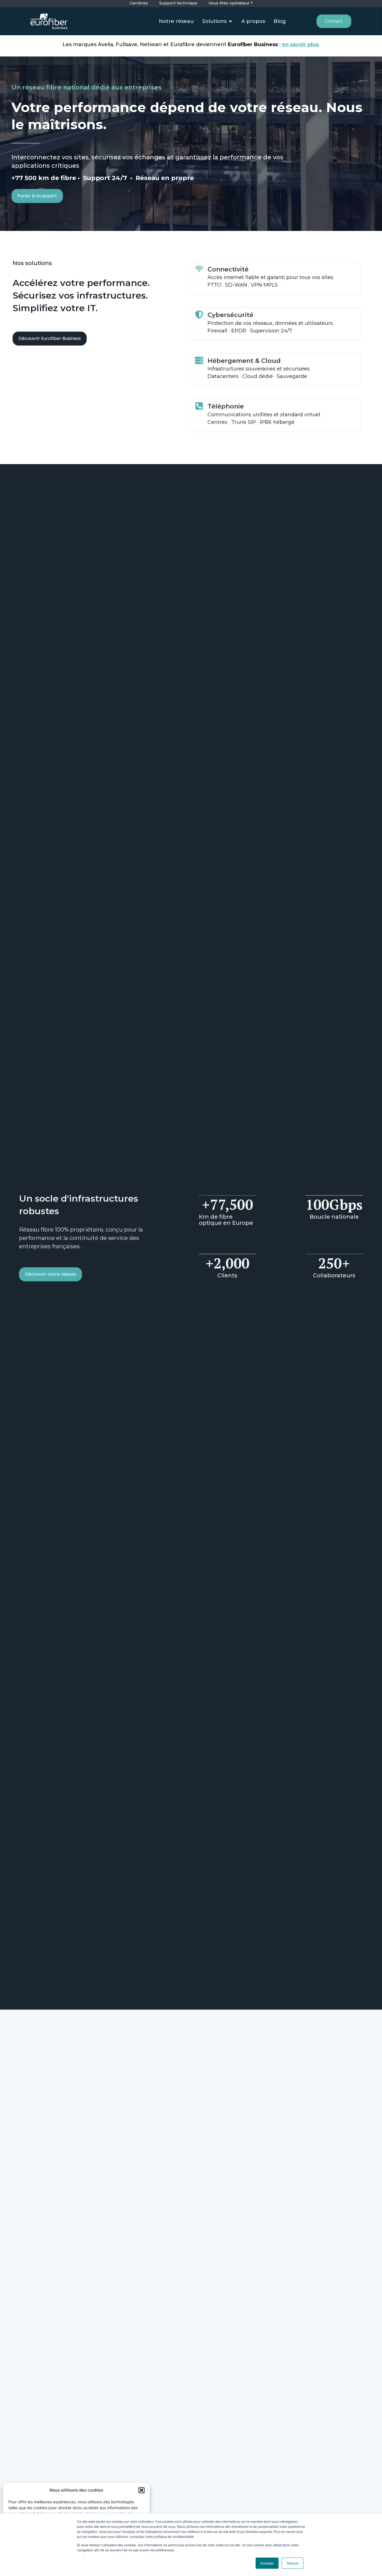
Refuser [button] (293, 2563)
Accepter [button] (267, 2563)
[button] (142, 2490)
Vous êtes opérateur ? (231, 3)
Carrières (139, 3)
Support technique (178, 3)
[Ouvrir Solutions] (230, 21)
